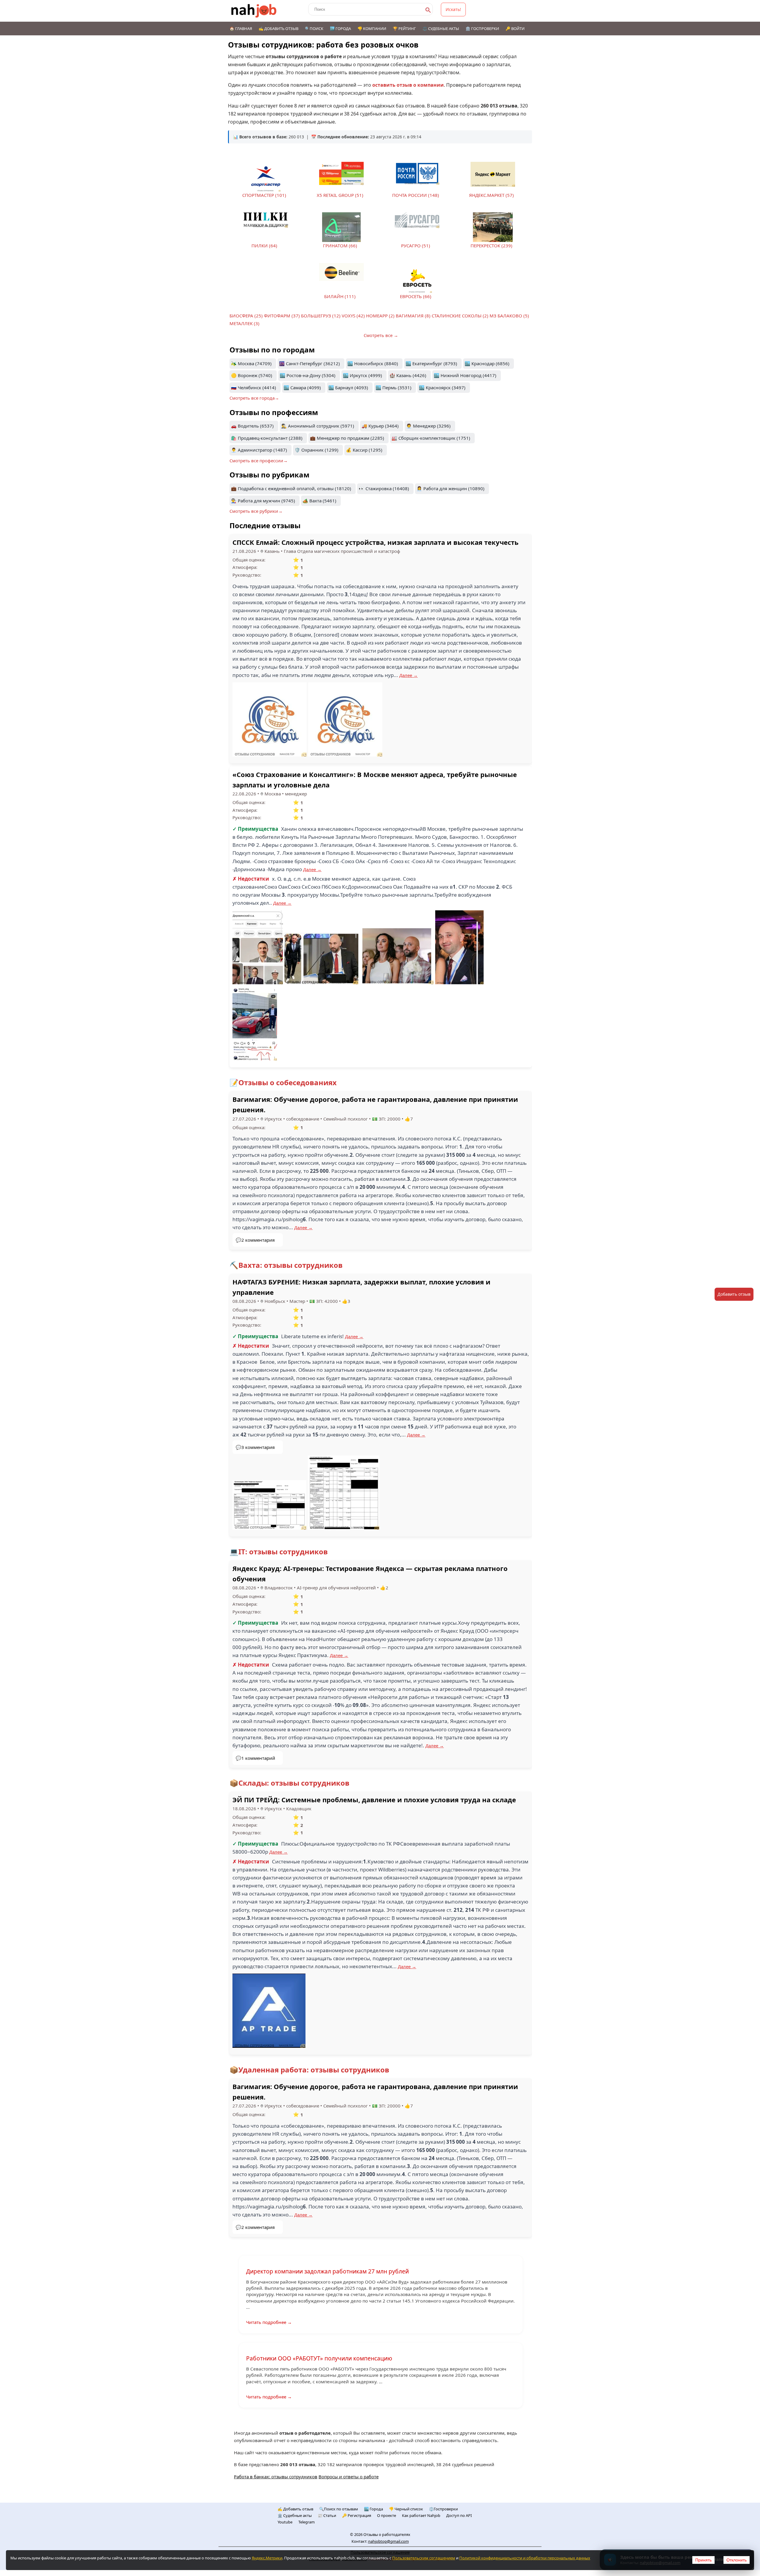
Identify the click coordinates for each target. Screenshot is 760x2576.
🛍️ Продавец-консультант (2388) (267, 438)
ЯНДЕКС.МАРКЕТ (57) (491, 195)
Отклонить (737, 2560)
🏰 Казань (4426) (408, 375)
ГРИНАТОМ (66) (340, 246)
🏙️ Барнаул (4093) (348, 387)
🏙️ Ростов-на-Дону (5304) (308, 375)
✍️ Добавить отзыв (278, 29)
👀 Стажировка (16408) (384, 488)
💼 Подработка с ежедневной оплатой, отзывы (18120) (291, 488)
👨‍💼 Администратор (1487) (259, 450)
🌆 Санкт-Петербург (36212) (309, 363)
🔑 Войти (515, 29)
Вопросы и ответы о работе (349, 2477)
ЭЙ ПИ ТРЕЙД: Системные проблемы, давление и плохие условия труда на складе (374, 1800)
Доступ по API (459, 2515)
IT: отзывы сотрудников (283, 1552)
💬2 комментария (255, 1240)
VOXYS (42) (353, 316)
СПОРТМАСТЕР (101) (264, 195)
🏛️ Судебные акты (295, 2515)
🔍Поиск (314, 29)
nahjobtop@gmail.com (388, 2541)
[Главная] (254, 11)
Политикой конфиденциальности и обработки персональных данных (525, 2558)
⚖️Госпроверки (443, 2509)
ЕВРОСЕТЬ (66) (416, 296)
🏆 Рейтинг (404, 29)
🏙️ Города (340, 29)
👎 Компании (372, 29)
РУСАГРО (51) (416, 246)
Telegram (307, 2522)
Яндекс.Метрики (267, 2558)
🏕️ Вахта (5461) (319, 501)
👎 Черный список (406, 2509)
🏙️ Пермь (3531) (394, 387)
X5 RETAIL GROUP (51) (340, 195)
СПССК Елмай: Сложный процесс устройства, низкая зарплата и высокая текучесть (376, 542)
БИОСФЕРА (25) (246, 316)
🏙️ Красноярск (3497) (442, 387)
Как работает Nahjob (421, 2515)
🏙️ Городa (373, 2509)
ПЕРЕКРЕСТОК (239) (491, 246)
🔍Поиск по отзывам (339, 2509)
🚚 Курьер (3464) (380, 426)
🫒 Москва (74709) (251, 363)
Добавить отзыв (734, 1294)
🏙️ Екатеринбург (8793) (431, 363)
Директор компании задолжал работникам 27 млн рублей (327, 2271)
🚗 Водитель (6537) (252, 426)
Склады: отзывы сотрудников (294, 1783)
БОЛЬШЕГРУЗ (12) (321, 316)
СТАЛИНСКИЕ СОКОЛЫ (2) (460, 316)
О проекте (387, 2515)
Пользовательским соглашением (424, 2558)
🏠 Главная (241, 29)
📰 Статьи (327, 2515)
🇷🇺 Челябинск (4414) (254, 387)
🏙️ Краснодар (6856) (487, 363)
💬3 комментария (255, 1447)
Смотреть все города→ (254, 398)
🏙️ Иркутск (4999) (362, 375)
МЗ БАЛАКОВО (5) (509, 316)
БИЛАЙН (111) (340, 296)
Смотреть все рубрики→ (256, 511)
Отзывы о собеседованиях (288, 1082)
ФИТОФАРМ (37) (282, 316)
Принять (703, 2560)
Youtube (285, 2522)
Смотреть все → (381, 335)
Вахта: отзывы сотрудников (290, 1265)
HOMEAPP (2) (380, 316)
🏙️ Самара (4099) (302, 387)
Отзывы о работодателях (387, 2534)
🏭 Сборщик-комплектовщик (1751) (431, 438)
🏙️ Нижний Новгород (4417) (465, 375)
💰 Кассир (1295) (364, 450)
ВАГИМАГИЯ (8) (413, 316)
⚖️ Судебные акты (441, 29)
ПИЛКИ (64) (264, 246)
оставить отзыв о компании (408, 85)
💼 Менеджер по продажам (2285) (347, 438)
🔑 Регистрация (357, 2515)
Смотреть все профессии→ (259, 461)
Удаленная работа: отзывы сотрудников (314, 2070)
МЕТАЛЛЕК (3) (244, 323)
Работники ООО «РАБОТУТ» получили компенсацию (319, 2358)
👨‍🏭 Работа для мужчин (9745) (263, 501)
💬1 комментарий (255, 1758)
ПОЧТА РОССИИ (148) (416, 195)
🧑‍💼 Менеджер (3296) (428, 426)
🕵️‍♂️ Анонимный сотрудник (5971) (318, 426)
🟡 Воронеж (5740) (252, 375)
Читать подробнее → (269, 2322)
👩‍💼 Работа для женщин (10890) (451, 488)
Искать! (453, 9)
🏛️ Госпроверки (482, 29)
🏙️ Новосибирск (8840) (373, 363)
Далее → (408, 675)
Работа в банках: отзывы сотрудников (276, 2477)
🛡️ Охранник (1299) (316, 450)
